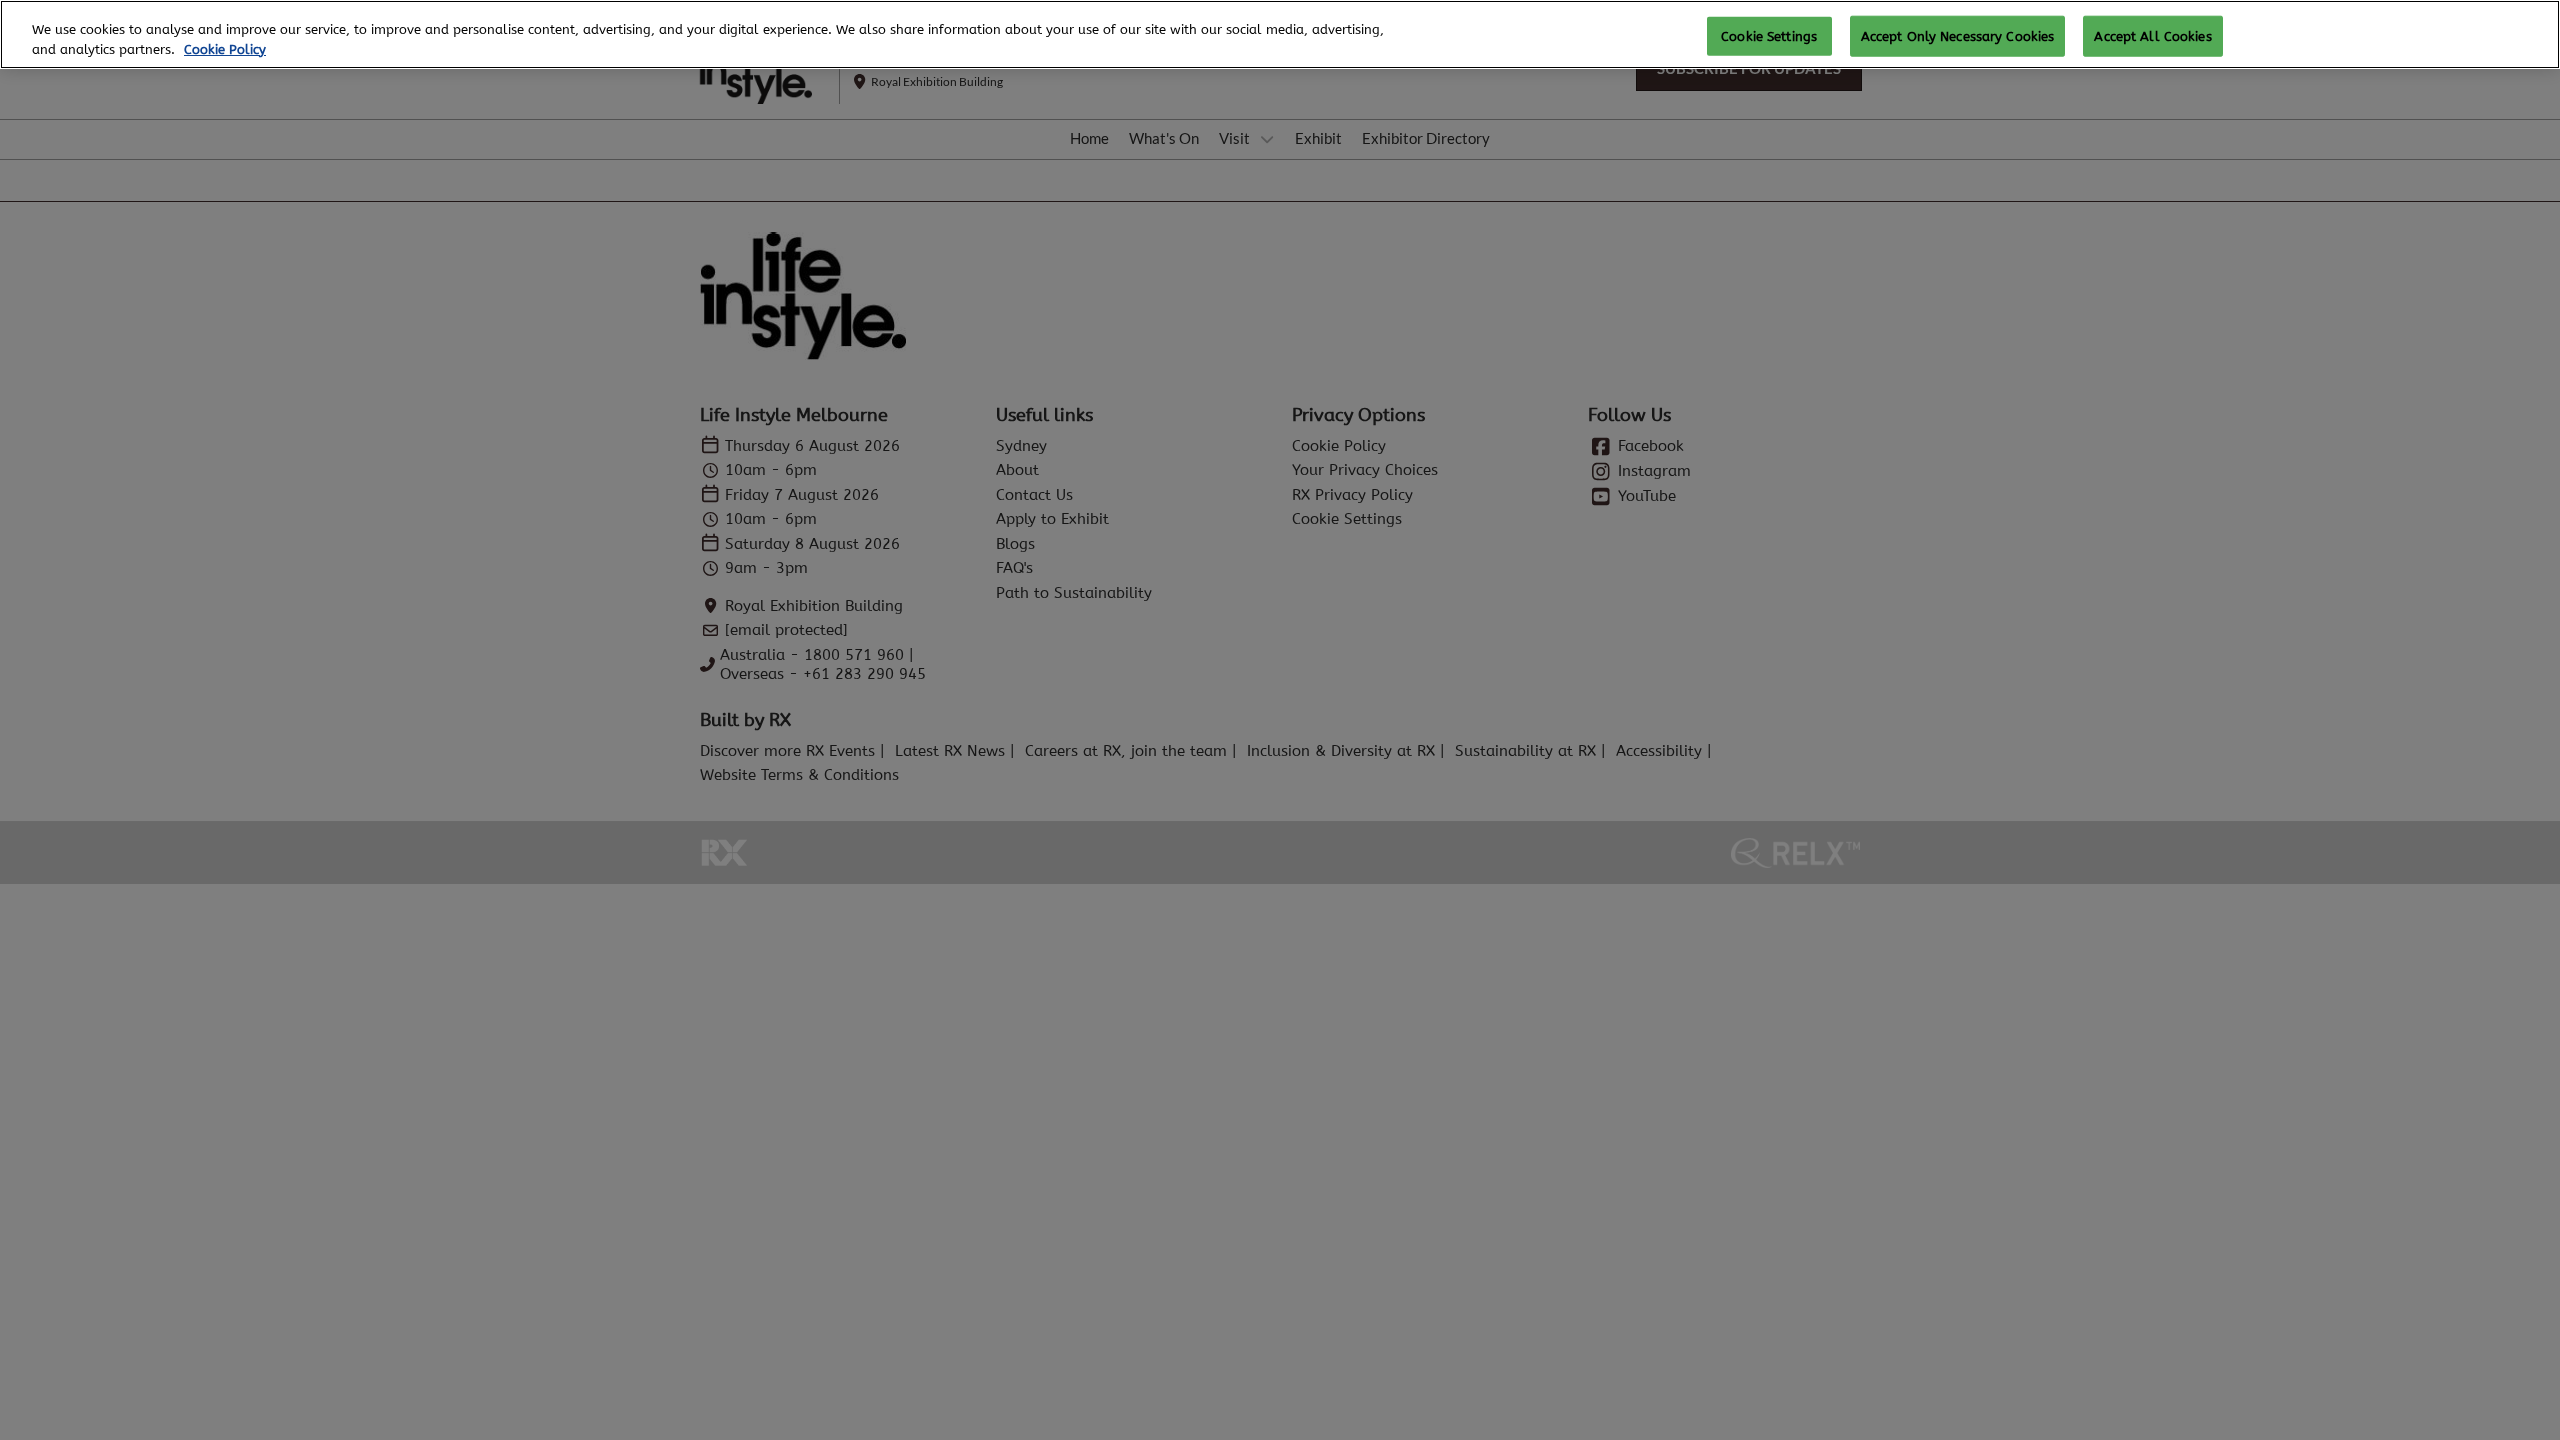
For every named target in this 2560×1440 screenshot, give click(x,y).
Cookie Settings (1769, 35)
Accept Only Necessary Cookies (1958, 35)
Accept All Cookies (2152, 35)
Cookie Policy (225, 49)
